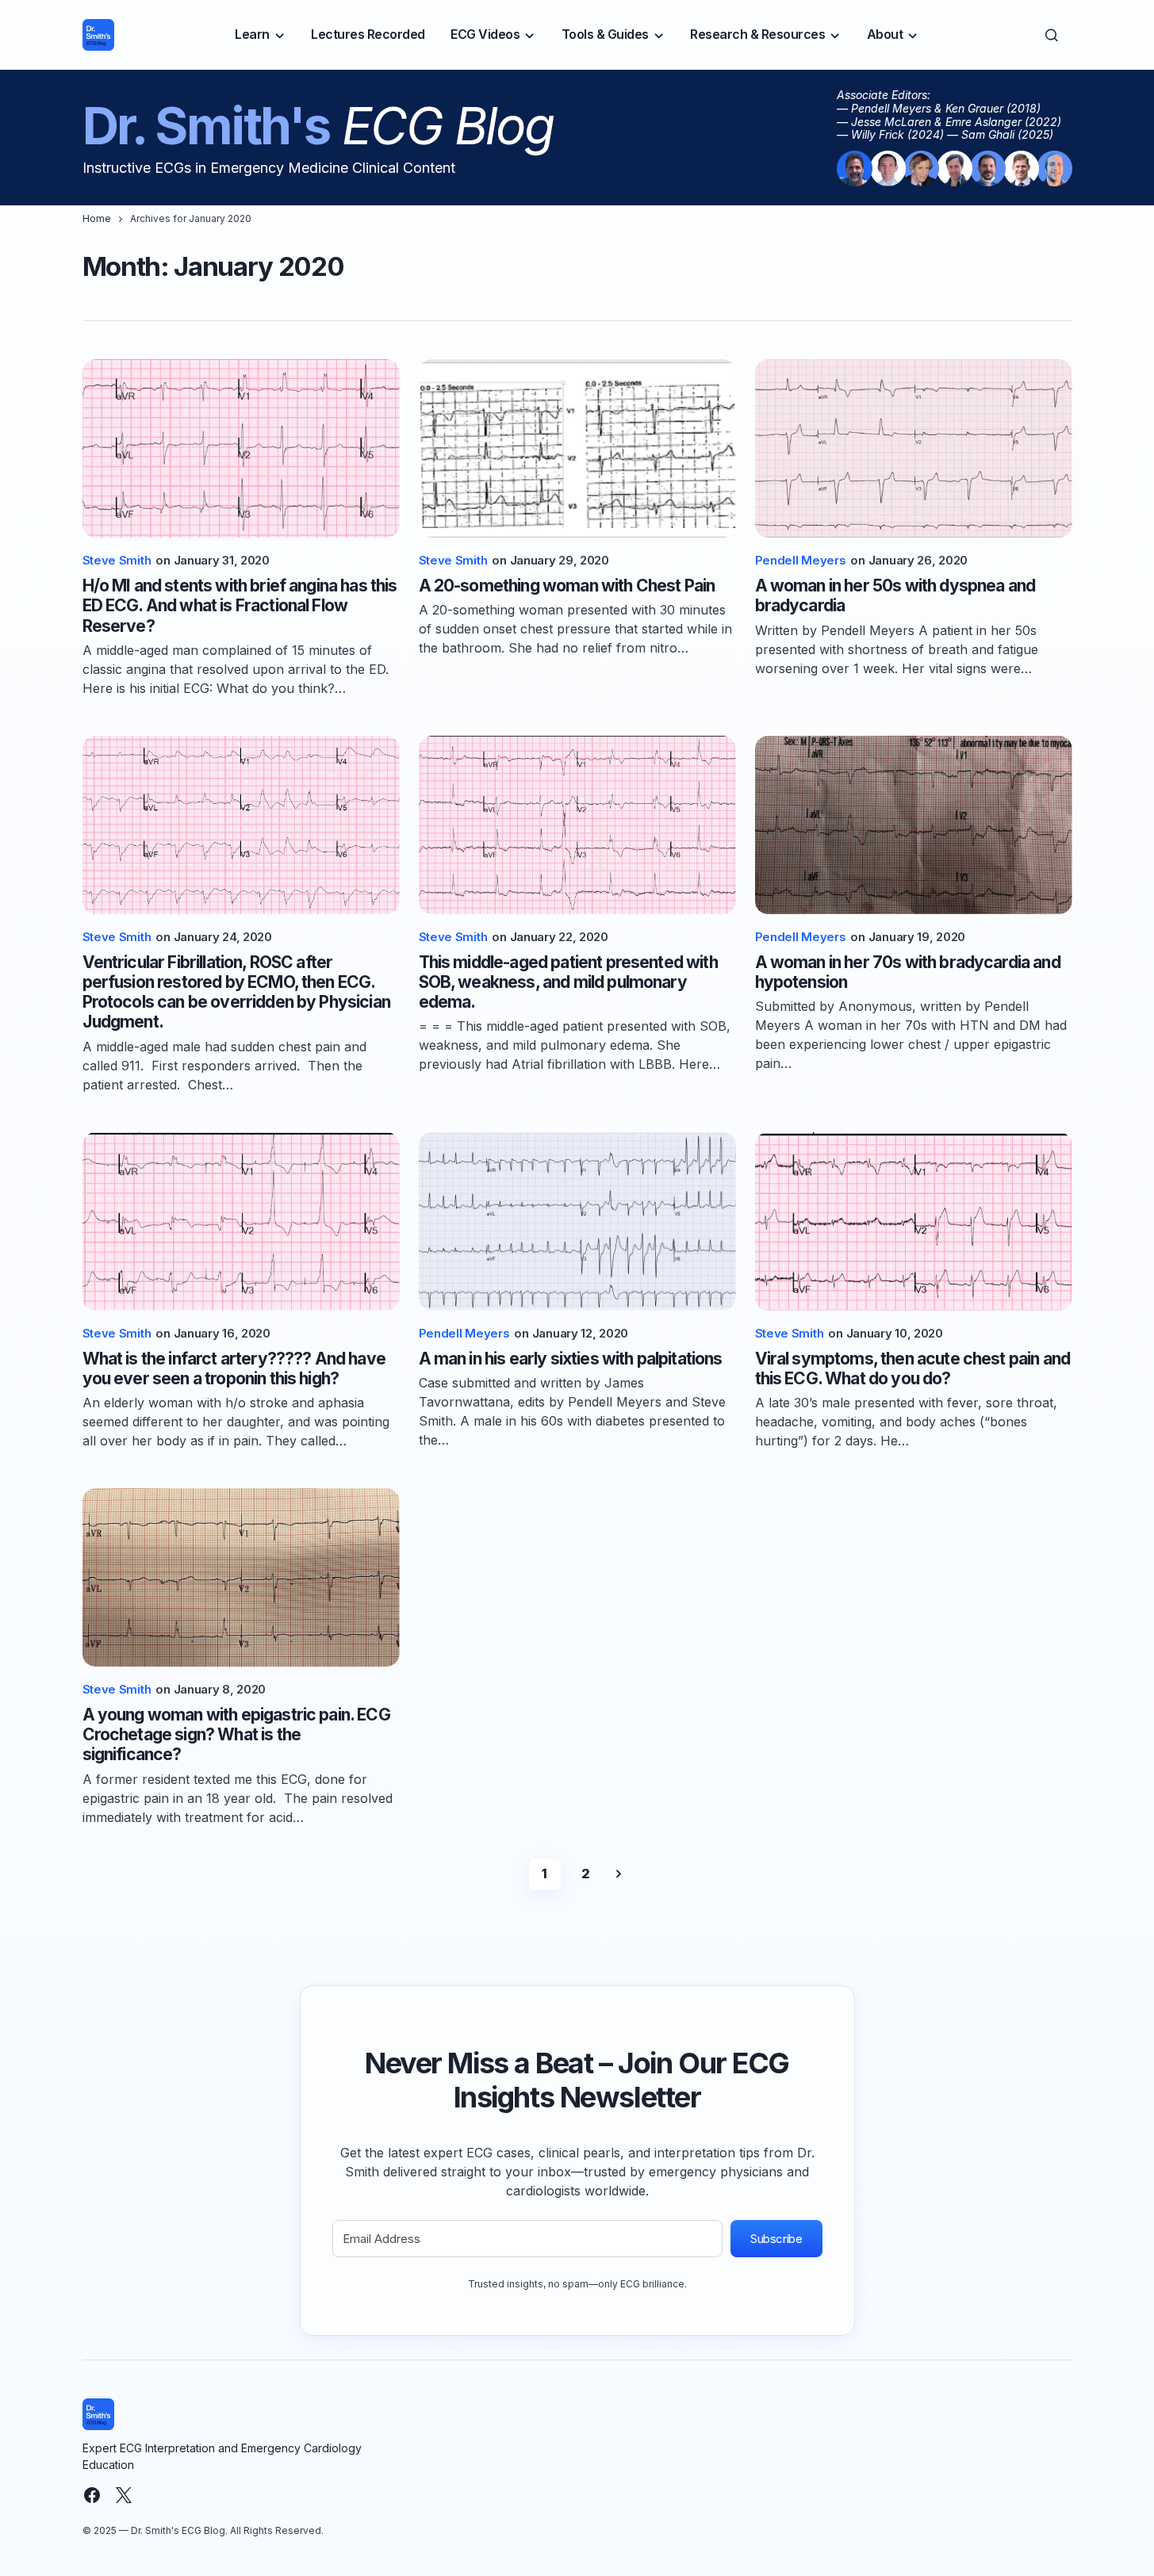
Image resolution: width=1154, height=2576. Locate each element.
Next (619, 1874)
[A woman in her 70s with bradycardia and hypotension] (914, 825)
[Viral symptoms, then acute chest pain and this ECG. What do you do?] (914, 1221)
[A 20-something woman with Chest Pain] (577, 448)
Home (97, 218)
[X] (124, 2495)
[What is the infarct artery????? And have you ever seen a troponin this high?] (241, 1221)
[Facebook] (92, 2495)
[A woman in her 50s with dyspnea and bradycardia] (914, 448)
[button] (1052, 35)
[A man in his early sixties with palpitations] (577, 1221)
